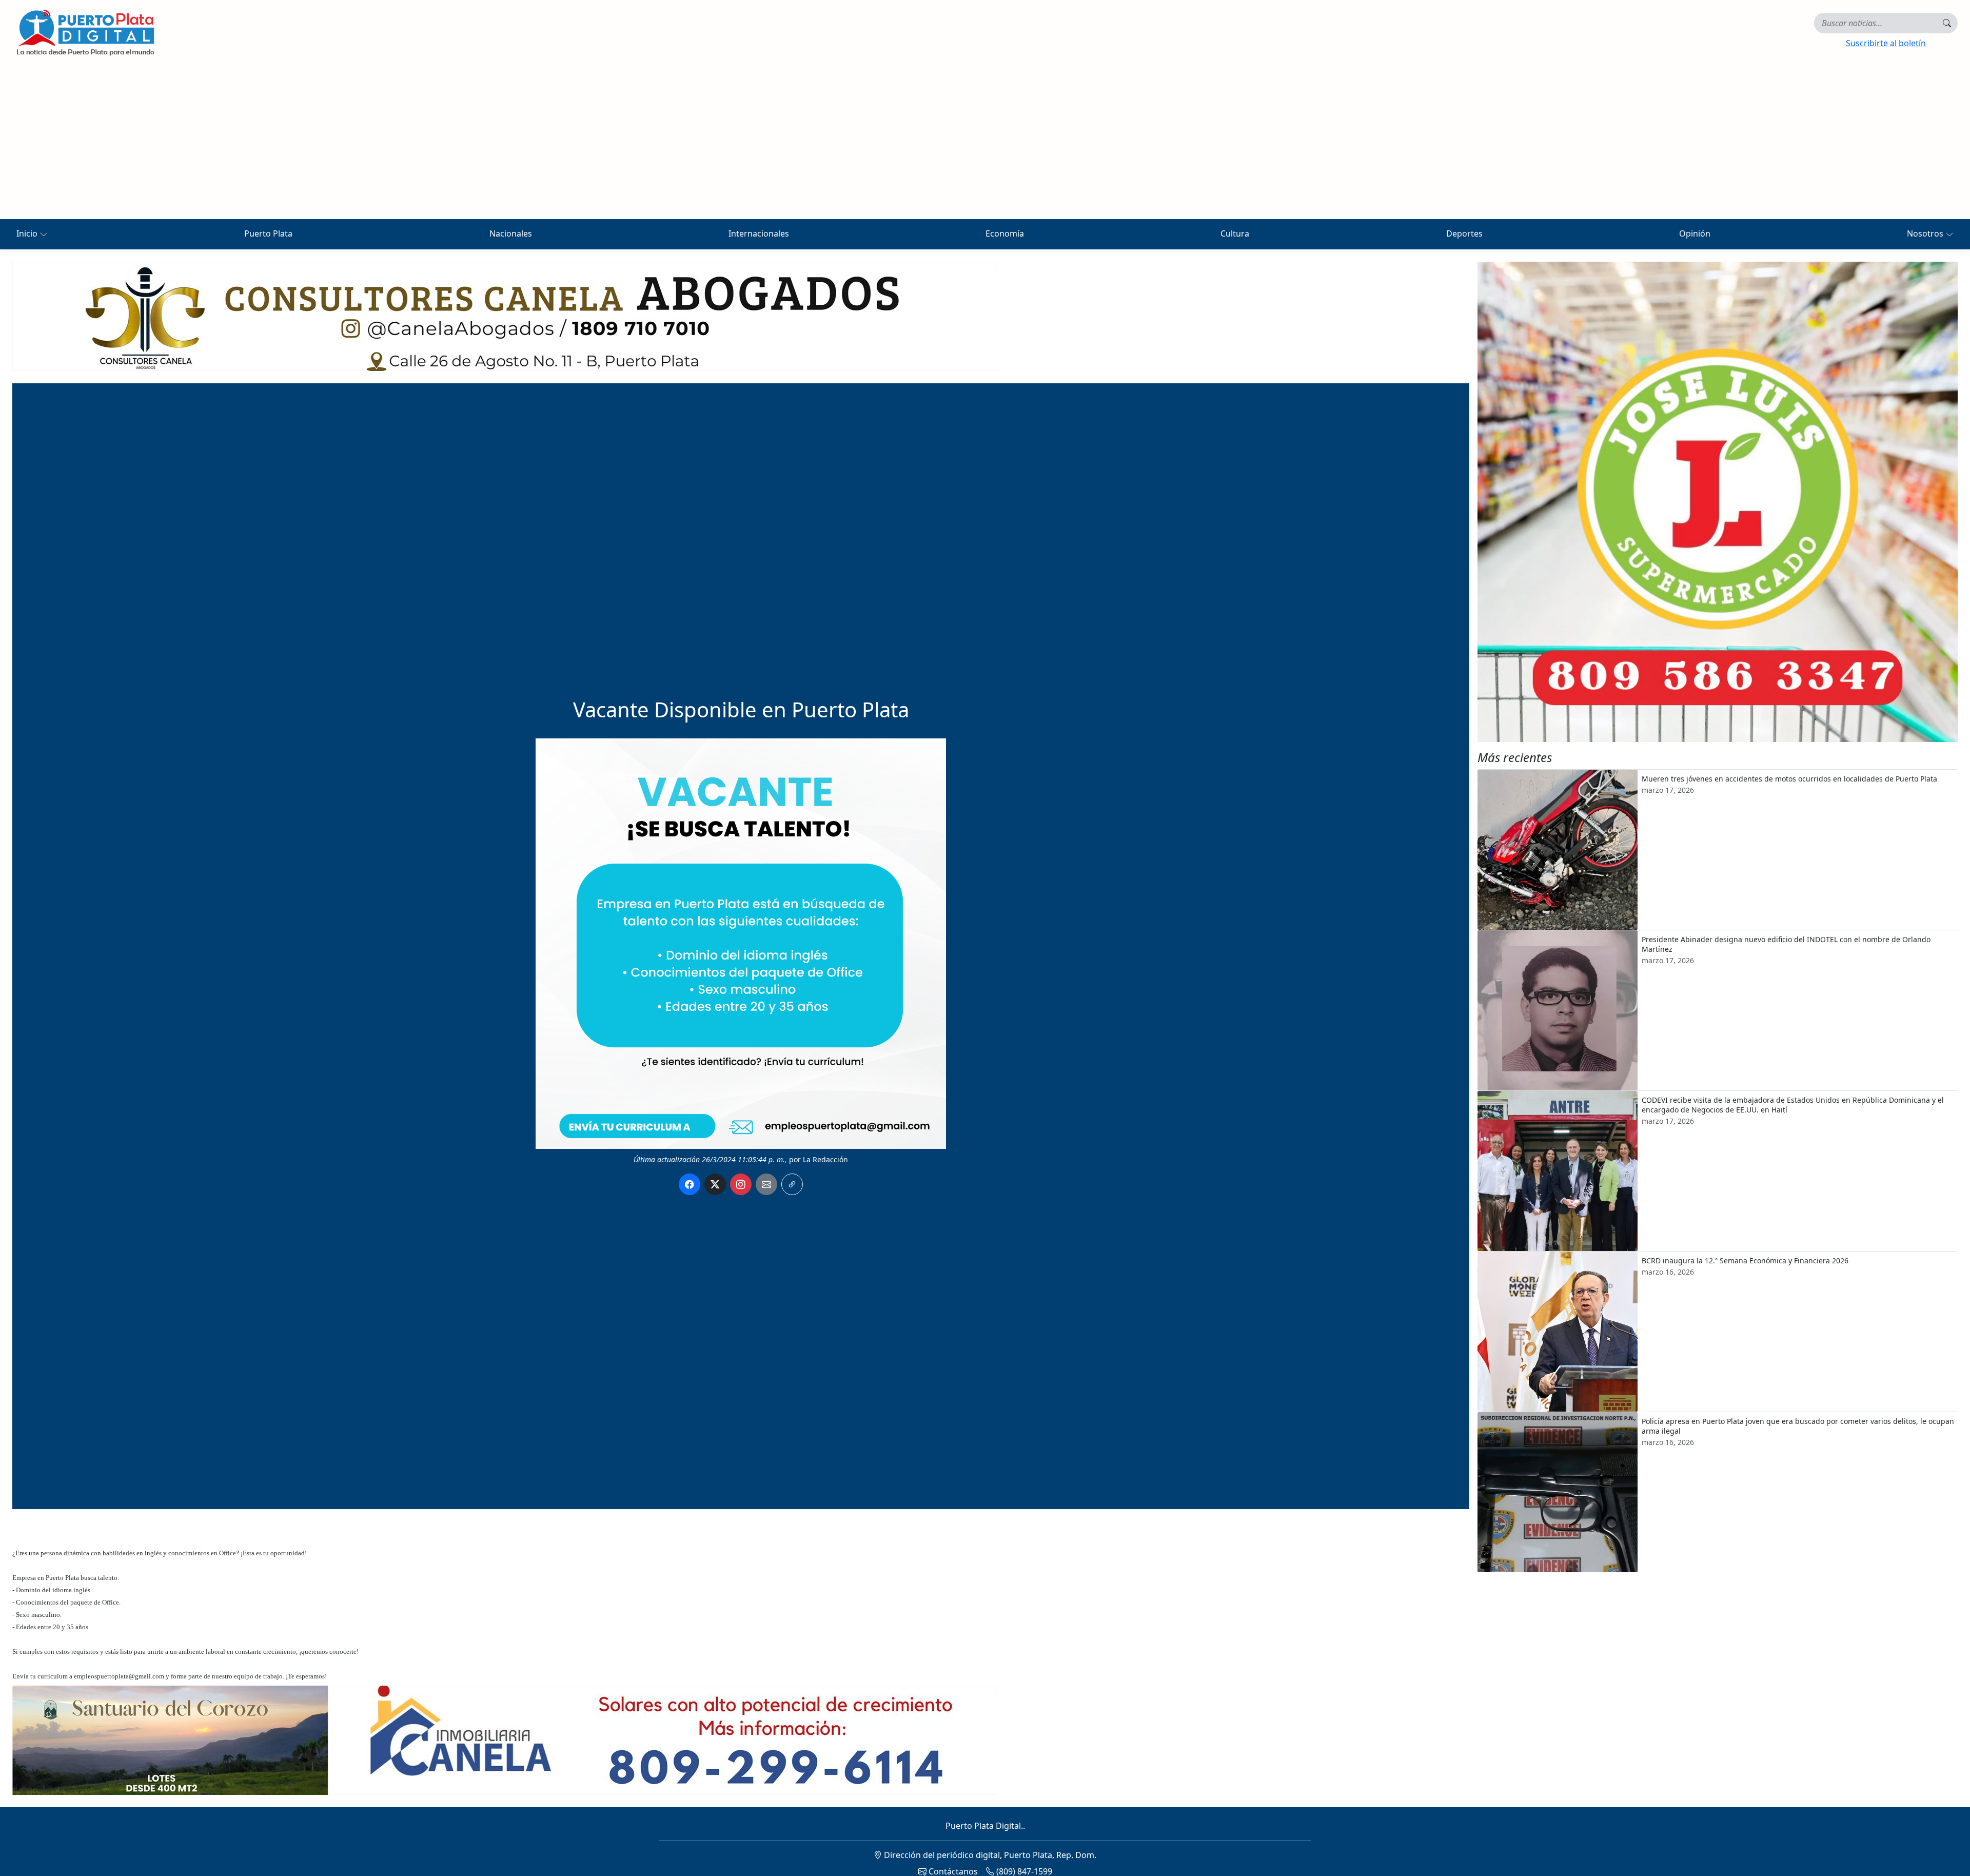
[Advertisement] (985, 142)
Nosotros (1926, 233)
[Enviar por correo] (766, 1184)
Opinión (1695, 233)
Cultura (1235, 233)
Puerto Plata (268, 233)
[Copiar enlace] (792, 1184)
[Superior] (505, 316)
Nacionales (511, 233)
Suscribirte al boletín (1886, 43)
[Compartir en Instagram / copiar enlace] (741, 1184)
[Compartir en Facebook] (689, 1184)
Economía (1005, 233)
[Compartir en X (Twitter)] (715, 1184)
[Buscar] (1947, 23)
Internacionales (759, 233)
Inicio (28, 233)
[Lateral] (1718, 502)
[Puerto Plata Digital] (85, 33)
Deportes (1464, 233)
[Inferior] (505, 1739)
